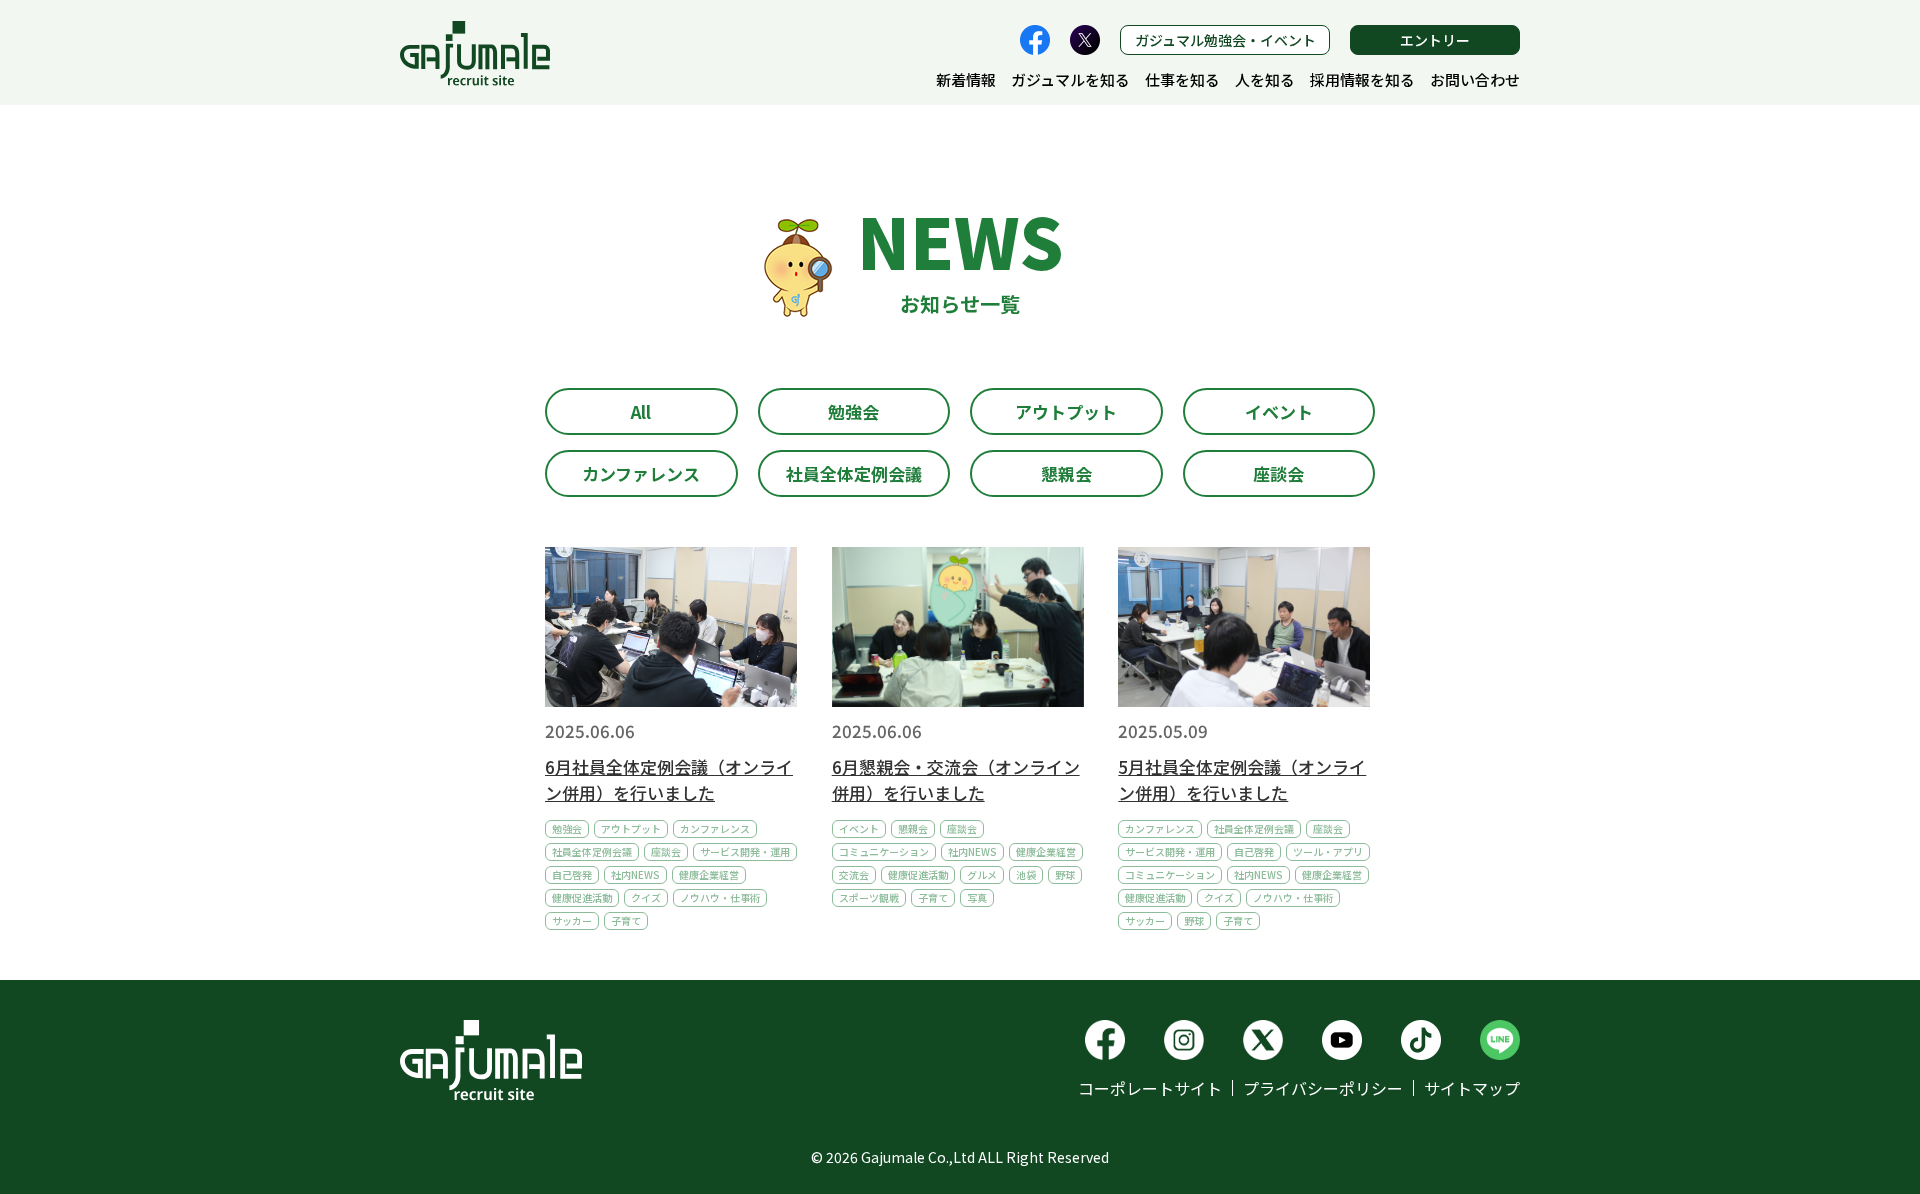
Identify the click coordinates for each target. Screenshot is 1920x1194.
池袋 (1026, 874)
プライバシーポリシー (1323, 1088)
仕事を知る (1182, 79)
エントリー (1435, 40)
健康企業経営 (709, 874)
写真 (977, 897)
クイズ (646, 897)
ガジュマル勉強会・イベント (1225, 40)
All (641, 411)
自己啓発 (572, 874)
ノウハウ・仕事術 (720, 897)
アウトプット (1066, 411)
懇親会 (1066, 473)
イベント (1279, 411)
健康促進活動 (582, 897)
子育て (626, 920)
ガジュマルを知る (1070, 79)
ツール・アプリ (1328, 851)
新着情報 (966, 79)
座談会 (1278, 473)
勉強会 (853, 411)
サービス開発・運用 (745, 851)
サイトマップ (1472, 1088)
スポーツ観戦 (869, 897)
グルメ (982, 874)
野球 (1065, 874)
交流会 (854, 874)
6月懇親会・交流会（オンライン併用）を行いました (956, 779)
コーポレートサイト (1150, 1088)
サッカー (572, 920)
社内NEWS (635, 874)
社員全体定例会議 (854, 473)
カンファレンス (641, 473)
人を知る (1265, 79)
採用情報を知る (1362, 79)
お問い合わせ (1475, 79)
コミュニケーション (884, 851)
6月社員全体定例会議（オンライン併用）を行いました (669, 779)
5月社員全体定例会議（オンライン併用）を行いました (1242, 779)
